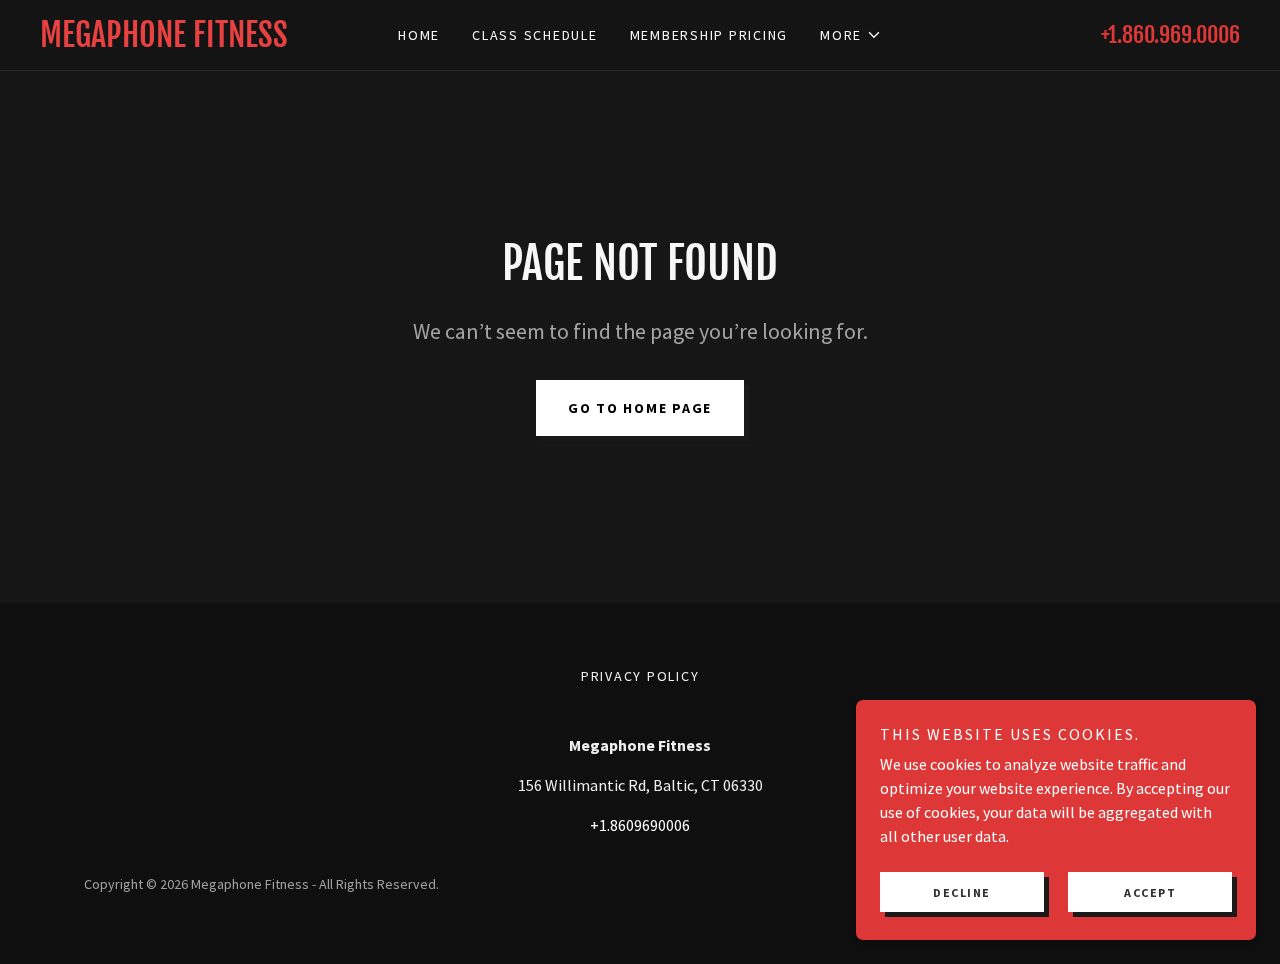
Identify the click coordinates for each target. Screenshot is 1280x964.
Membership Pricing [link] (709, 35)
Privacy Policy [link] (640, 676)
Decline (962, 892)
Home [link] (419, 35)
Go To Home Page (640, 408)
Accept (1150, 892)
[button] (851, 35)
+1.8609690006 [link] (640, 825)
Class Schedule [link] (535, 35)
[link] (190, 41)
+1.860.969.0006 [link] (1170, 34)
